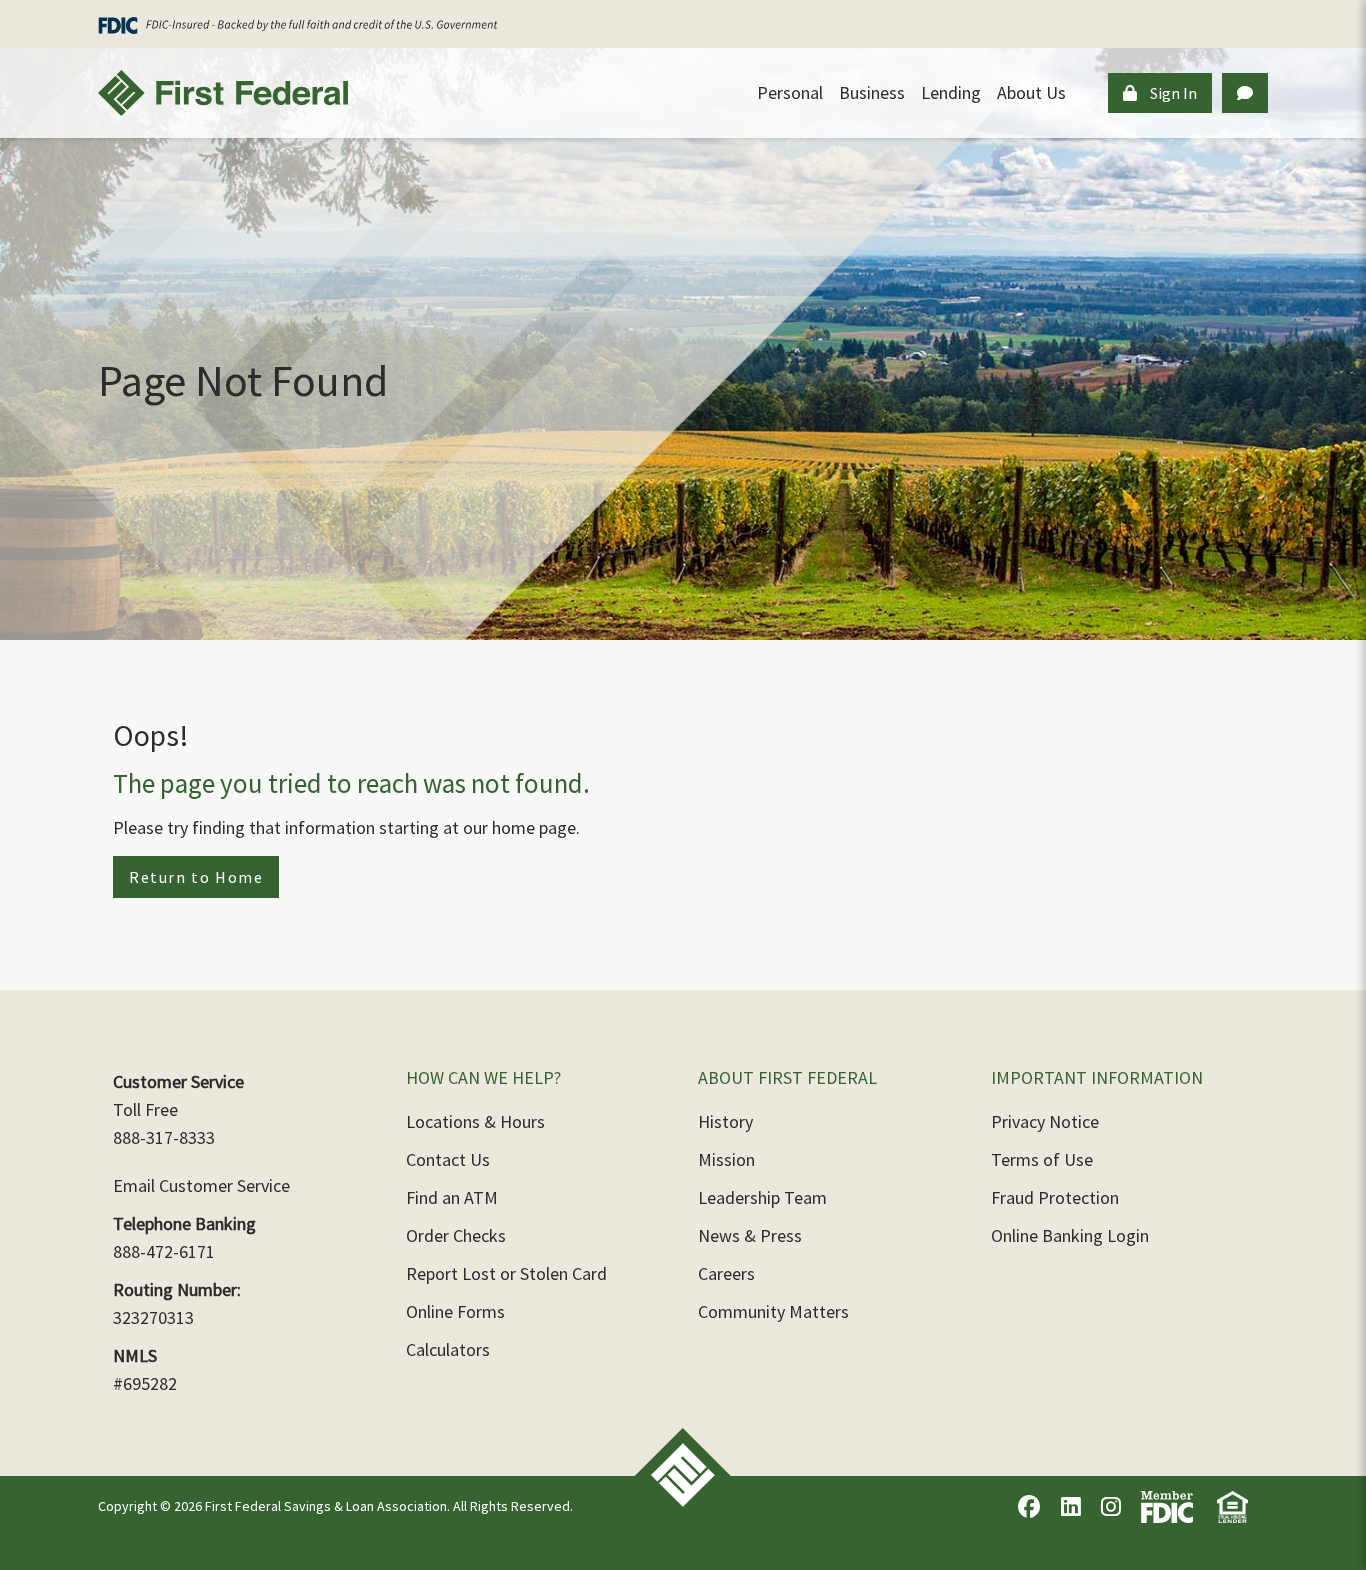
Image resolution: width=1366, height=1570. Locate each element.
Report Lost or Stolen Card (506, 1273)
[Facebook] (1029, 1507)
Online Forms (455, 1311)
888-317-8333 (164, 1137)
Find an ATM (452, 1197)
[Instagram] (1111, 1507)
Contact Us (448, 1159)
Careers (726, 1273)
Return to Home (196, 877)
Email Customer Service (201, 1185)
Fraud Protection (1055, 1197)
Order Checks (456, 1235)
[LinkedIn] (1071, 1507)
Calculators (448, 1349)
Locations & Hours (475, 1121)
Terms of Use (1042, 1159)
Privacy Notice (1045, 1121)
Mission (726, 1159)
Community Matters (773, 1311)
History (725, 1121)
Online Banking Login (1070, 1235)
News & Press (750, 1235)
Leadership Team (762, 1197)
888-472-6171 (164, 1251)
